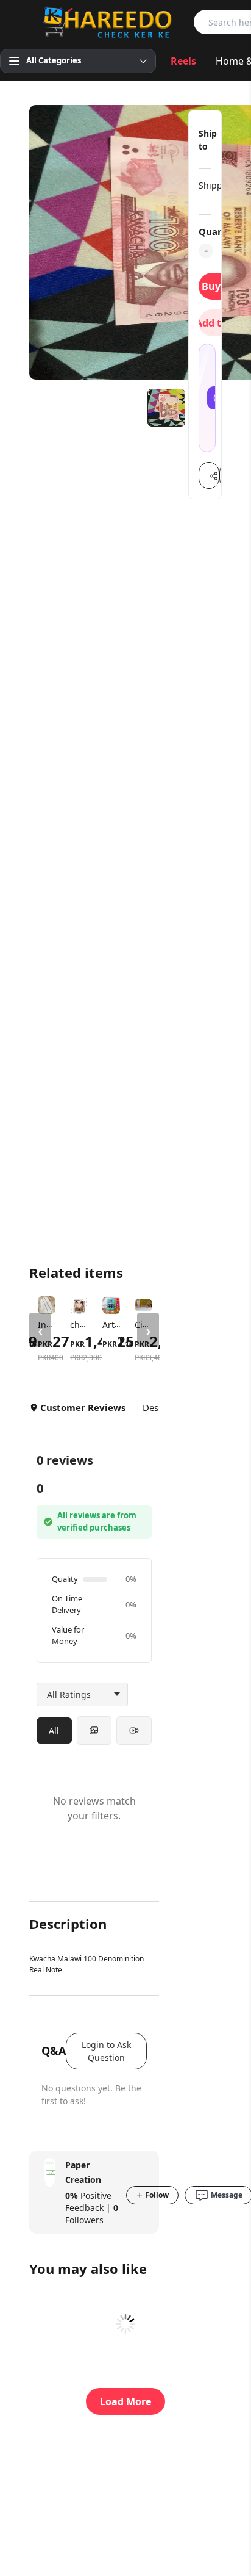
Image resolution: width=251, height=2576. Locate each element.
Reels (183, 61)
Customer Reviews (83, 1407)
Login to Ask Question (106, 2051)
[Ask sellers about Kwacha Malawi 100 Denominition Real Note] (207, 398)
